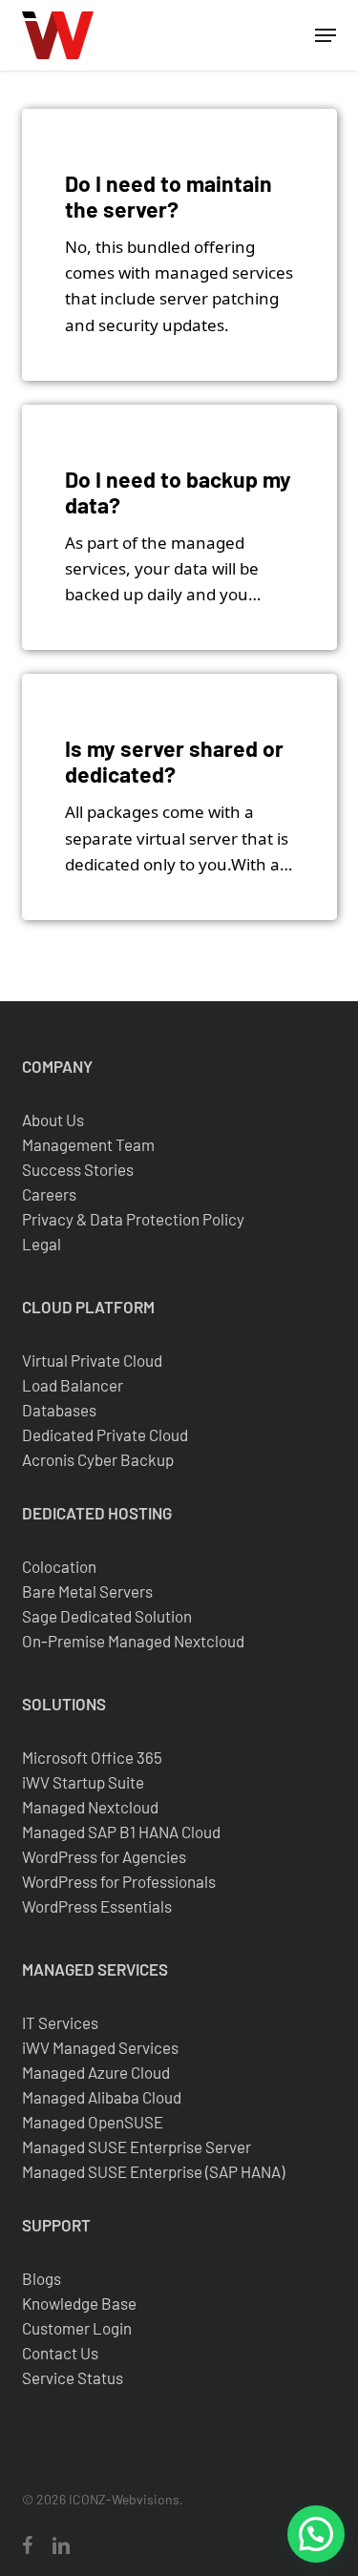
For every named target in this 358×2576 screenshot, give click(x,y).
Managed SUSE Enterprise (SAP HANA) (153, 2171)
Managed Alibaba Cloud (102, 2097)
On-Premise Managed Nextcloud (133, 1641)
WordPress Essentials (97, 1906)
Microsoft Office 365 (92, 1757)
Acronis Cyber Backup (98, 1459)
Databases (59, 1410)
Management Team (88, 1144)
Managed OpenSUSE (93, 2122)
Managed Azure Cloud (96, 2072)
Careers (49, 1194)
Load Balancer (73, 1385)
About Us (53, 1120)
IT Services (60, 2022)
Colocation (59, 1566)
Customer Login (77, 2328)
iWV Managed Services (100, 2047)
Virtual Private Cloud (92, 1360)
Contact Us (60, 2353)
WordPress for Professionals (119, 1881)
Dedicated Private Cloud (105, 1435)
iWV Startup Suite (83, 1782)
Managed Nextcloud (90, 1807)
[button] (326, 35)
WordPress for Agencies (104, 1856)
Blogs (42, 2278)
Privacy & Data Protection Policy (133, 1219)
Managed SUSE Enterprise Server (137, 2147)
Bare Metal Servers (87, 1591)
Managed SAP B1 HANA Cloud (121, 1832)
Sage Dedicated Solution (107, 1616)
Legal (42, 1244)
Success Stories (78, 1169)
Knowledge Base (79, 2303)
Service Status (73, 2377)
